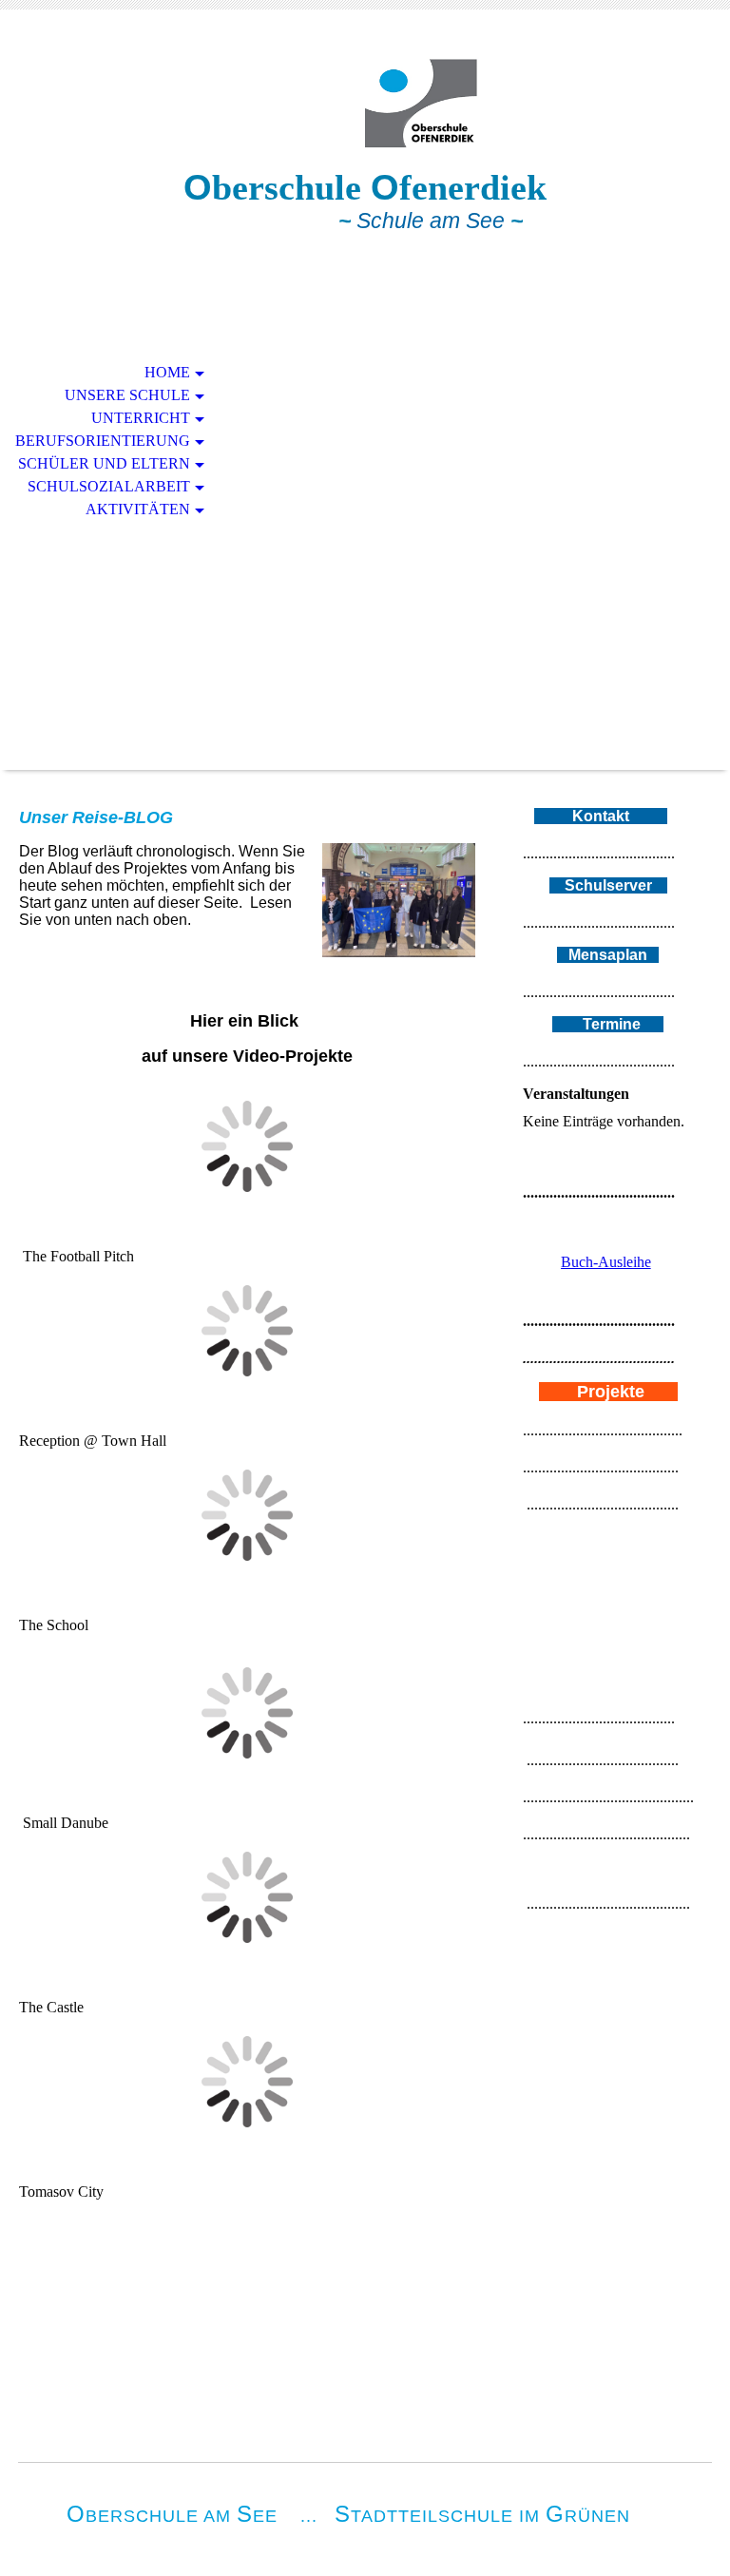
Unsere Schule (127, 395)
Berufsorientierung (103, 441)
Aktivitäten (138, 509)
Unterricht (141, 418)
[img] (365, 102)
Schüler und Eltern (104, 463)
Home (167, 372)
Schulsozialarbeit (109, 486)
